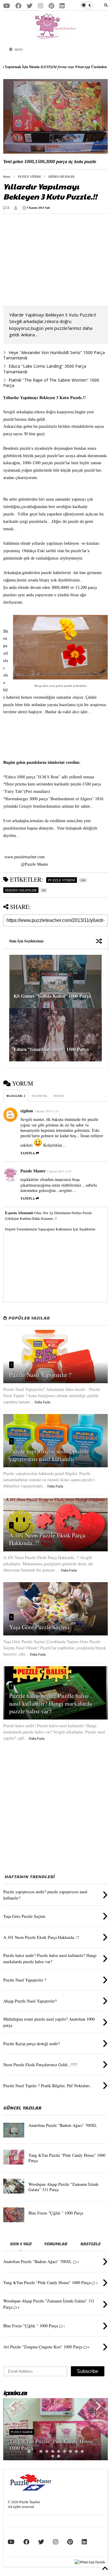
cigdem (27, 1111)
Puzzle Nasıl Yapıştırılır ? (40, 1375)
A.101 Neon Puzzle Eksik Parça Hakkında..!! (47, 1539)
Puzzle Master (33, 1171)
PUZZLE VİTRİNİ (29, 176)
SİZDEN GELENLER (61, 176)
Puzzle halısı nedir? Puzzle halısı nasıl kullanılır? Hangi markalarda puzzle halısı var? (51, 1703)
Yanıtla (28, 1153)
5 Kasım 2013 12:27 (59, 1171)
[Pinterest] (51, 6)
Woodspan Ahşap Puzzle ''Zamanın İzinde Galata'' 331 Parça (63, 2187)
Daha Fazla (42, 1402)
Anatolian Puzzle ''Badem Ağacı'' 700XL (63, 2125)
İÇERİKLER (15, 2393)
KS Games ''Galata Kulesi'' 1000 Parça (52, 996)
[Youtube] (7, 6)
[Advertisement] (53, 260)
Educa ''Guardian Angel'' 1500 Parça (51, 1049)
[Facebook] (18, 6)
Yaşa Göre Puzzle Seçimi (39, 1627)
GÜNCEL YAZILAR (22, 2108)
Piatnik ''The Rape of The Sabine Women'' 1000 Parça (51, 383)
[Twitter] (30, 6)
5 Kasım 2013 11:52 (47, 1111)
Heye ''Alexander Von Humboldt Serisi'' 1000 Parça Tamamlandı (54, 355)
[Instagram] (41, 6)
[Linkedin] (62, 6)
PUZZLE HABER (22, 2432)
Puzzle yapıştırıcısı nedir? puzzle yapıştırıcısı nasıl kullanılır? (49, 1455)
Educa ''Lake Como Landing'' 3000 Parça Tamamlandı (45, 369)
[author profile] (16, 208)
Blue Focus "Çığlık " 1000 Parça (56, 2213)
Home (7, 176)
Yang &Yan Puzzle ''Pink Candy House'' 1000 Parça (67, 2158)
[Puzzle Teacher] (55, 36)
